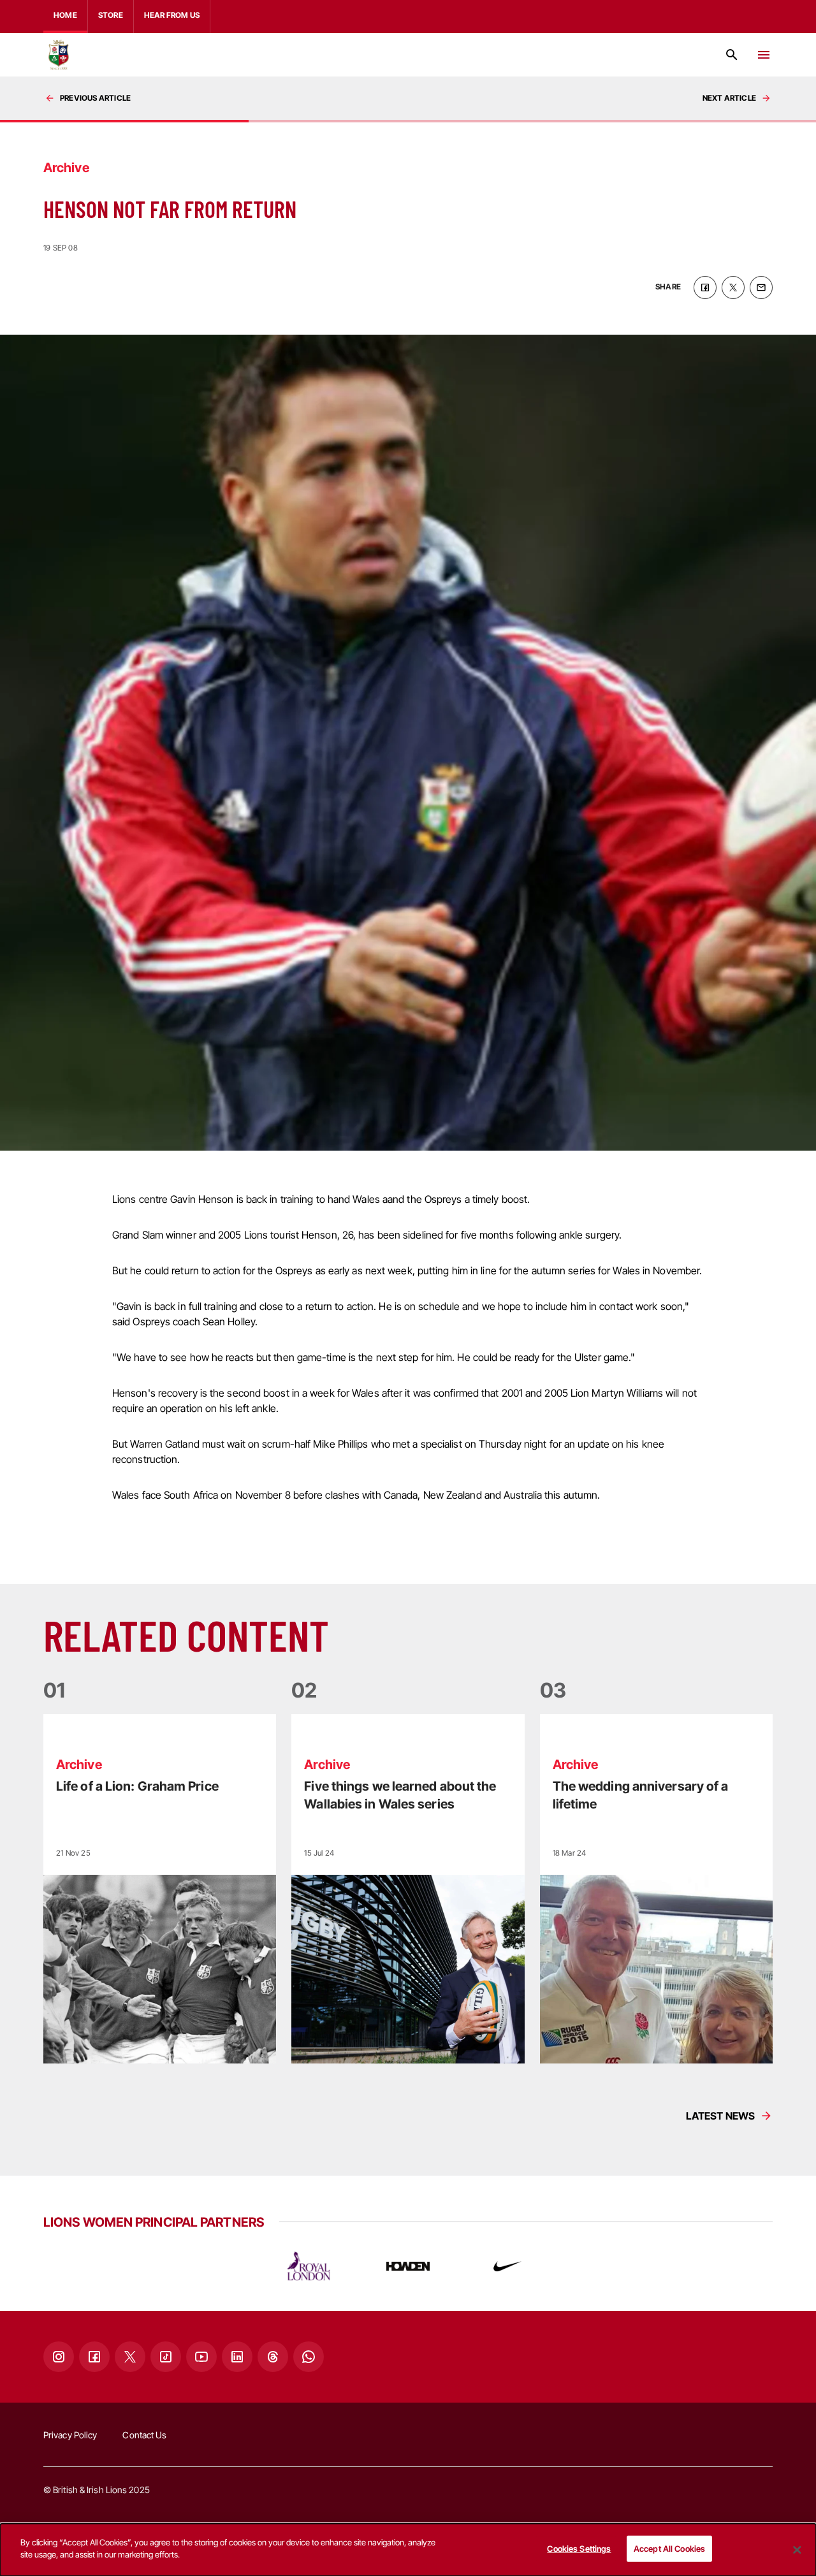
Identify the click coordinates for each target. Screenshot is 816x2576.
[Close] (797, 2550)
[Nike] (507, 2266)
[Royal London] (309, 2266)
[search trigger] (732, 55)
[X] (130, 2357)
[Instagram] (59, 2357)
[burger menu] (764, 55)
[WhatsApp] (309, 2357)
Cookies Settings (579, 2549)
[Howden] (408, 2266)
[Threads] (273, 2357)
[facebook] (705, 287)
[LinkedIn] (237, 2357)
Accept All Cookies (669, 2549)
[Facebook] (94, 2357)
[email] (761, 287)
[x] (733, 287)
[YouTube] (201, 2357)
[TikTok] (166, 2357)
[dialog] (408, 2550)
